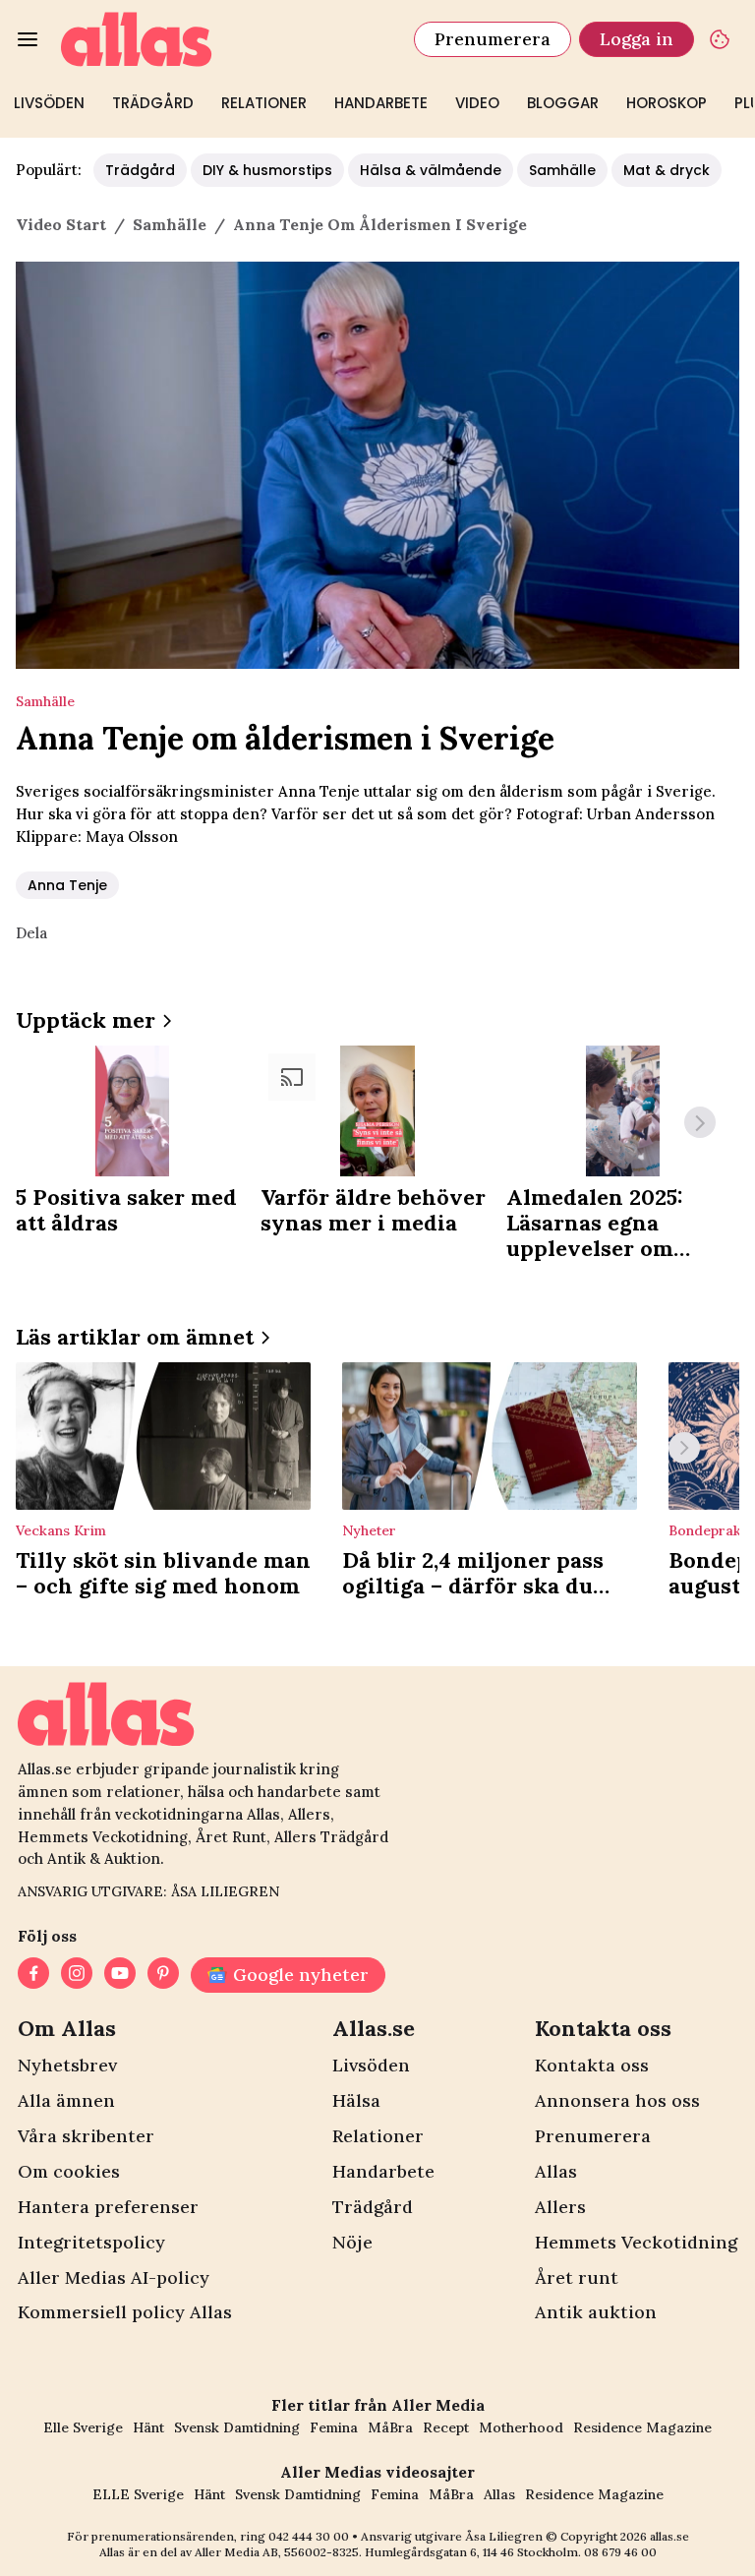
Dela (31, 933)
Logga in (637, 39)
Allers (560, 2207)
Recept (446, 2427)
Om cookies (69, 2171)
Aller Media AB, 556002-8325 (277, 2552)
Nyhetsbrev (67, 2065)
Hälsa (356, 2100)
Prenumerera (493, 39)
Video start (61, 224)
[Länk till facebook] (33, 1975)
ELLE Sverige (138, 2494)
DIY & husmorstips (267, 170)
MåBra (390, 2427)
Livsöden (49, 103)
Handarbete (381, 103)
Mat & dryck (667, 170)
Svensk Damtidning (237, 2427)
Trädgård (153, 103)
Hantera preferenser (108, 2207)
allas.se (669, 2536)
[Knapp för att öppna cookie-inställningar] (720, 39)
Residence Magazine (642, 2427)
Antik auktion (596, 2312)
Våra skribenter (86, 2136)
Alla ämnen (66, 2100)
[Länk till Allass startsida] (226, 39)
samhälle (170, 224)
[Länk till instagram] (77, 1975)
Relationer (264, 103)
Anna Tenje (67, 885)
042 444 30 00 (309, 2536)
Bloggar (563, 103)
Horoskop (667, 103)
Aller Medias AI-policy (114, 2277)
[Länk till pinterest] (163, 1975)
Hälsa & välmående (431, 170)
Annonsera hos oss (617, 2100)
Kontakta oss (592, 2065)
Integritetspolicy (91, 2242)
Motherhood (521, 2427)
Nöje (352, 2242)
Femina (334, 2427)
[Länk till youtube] (120, 1975)
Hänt (148, 2427)
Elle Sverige (83, 2427)
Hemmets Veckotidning (636, 2242)
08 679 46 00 (620, 2552)
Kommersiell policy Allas (125, 2312)
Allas (556, 2171)
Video (477, 103)
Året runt (577, 2277)
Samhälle (562, 170)
